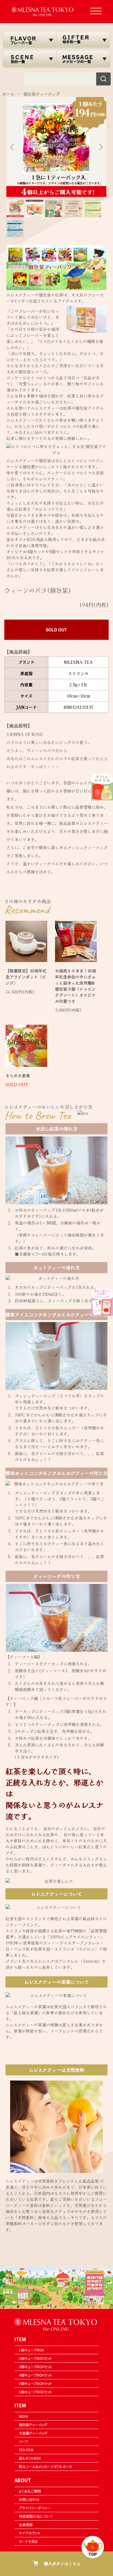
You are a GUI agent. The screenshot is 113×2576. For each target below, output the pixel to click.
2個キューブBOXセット (35, 2358)
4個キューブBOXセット (35, 2375)
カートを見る (28, 2541)
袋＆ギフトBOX (30, 2458)
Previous (13, 147)
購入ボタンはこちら (62, 2564)
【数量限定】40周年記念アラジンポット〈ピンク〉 (26, 977)
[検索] (103, 79)
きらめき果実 (18, 1075)
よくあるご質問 (30, 2491)
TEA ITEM (26, 2450)
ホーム (8, 94)
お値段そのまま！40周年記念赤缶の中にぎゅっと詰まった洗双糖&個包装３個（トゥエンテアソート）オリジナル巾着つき (76, 986)
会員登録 (26, 2524)
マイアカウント (30, 2533)
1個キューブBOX (31, 2350)
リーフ (23, 2441)
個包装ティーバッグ (42, 94)
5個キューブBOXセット (35, 2383)
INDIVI (23, 2416)
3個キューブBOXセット (35, 2367)
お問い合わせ (29, 2499)
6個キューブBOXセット (35, 2392)
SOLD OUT (56, 630)
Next (100, 147)
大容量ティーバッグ (33, 2433)
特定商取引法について (36, 2516)
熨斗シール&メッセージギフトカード (45, 2466)
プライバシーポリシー (35, 2508)
